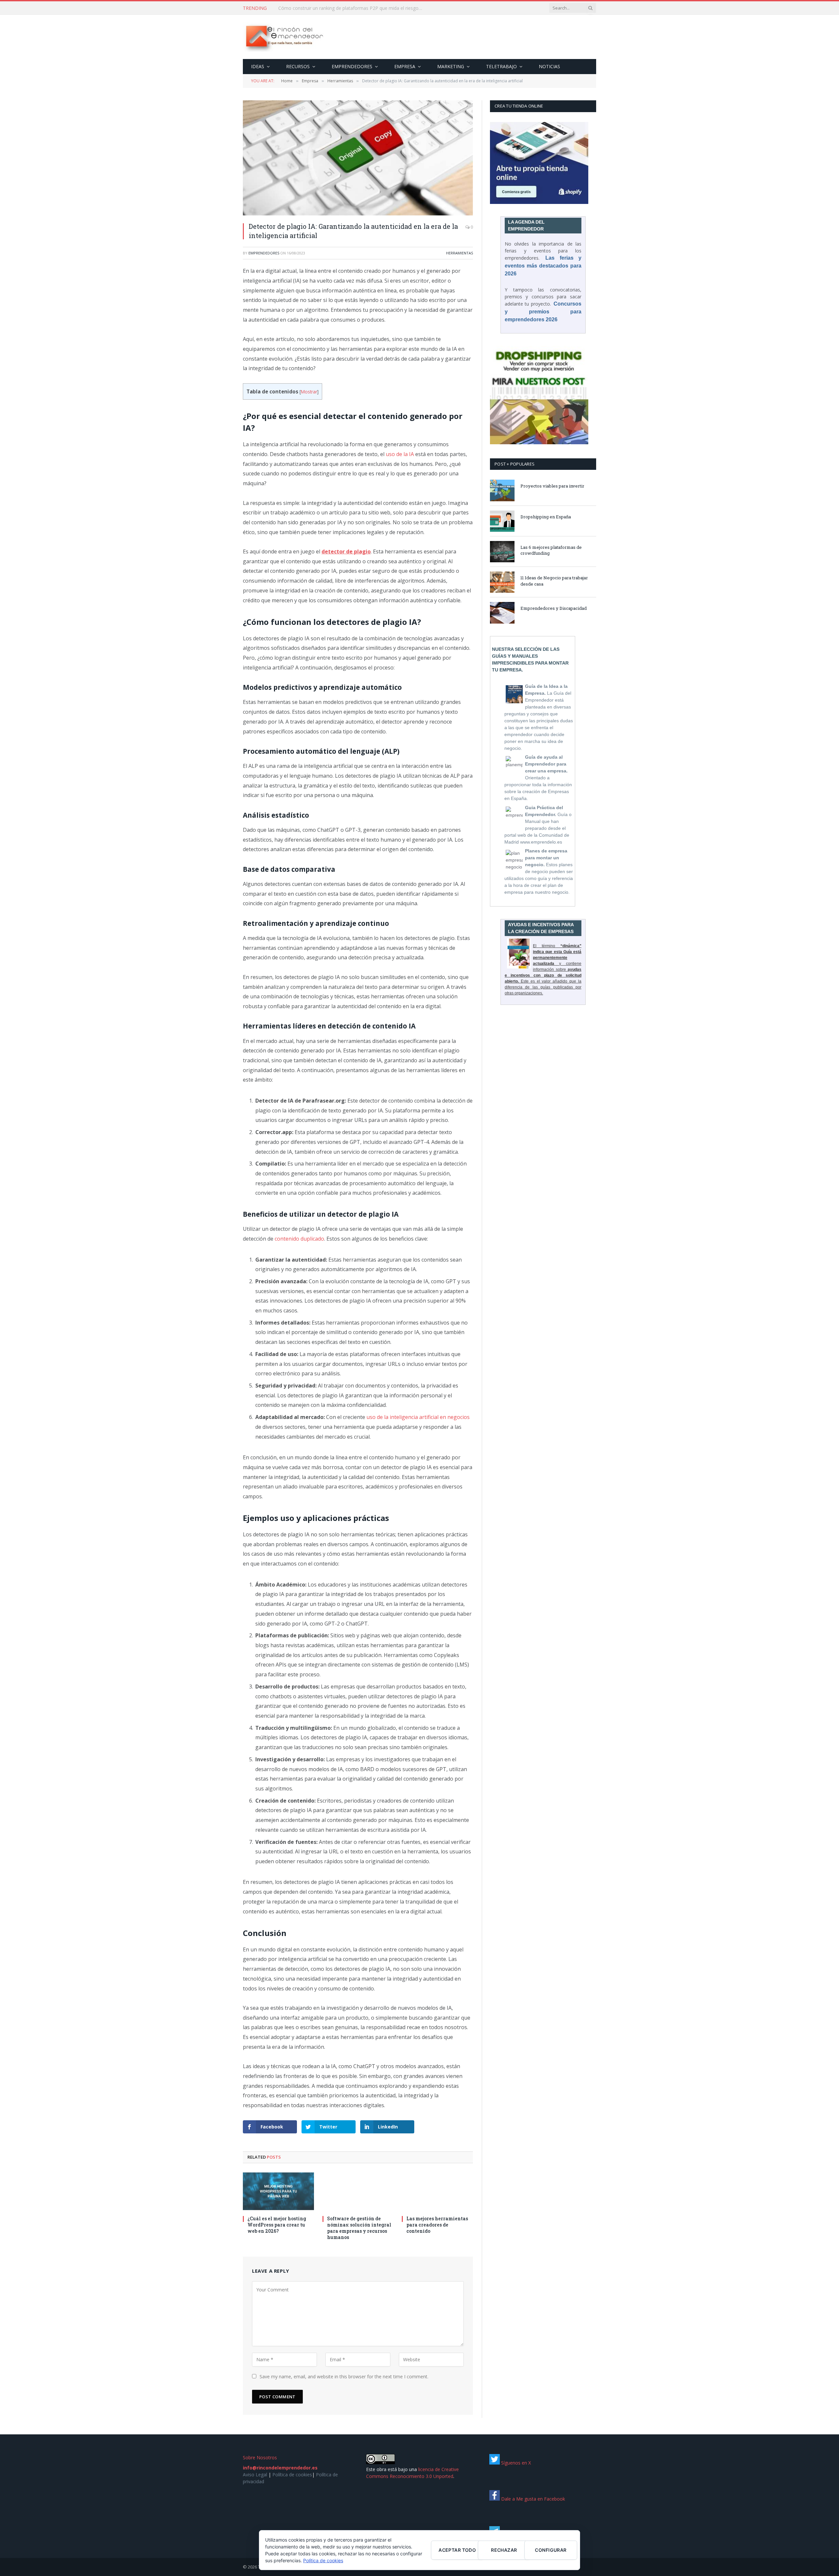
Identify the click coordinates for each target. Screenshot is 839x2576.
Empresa (405, 66)
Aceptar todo (457, 2550)
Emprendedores (352, 66)
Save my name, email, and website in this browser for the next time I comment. (344, 2376)
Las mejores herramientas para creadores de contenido (437, 2225)
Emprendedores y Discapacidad (554, 608)
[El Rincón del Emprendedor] (284, 37)
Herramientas (459, 253)
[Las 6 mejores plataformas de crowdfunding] (502, 552)
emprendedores (264, 253)
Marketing (451, 66)
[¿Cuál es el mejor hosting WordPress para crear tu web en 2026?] (278, 2191)
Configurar (551, 2550)
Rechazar (504, 2550)
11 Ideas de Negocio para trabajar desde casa (554, 581)
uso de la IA (400, 454)
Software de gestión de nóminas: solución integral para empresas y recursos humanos (359, 2228)
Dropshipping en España (546, 517)
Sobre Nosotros (260, 2457)
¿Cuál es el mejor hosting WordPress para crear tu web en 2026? (277, 2225)
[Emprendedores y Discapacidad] (502, 613)
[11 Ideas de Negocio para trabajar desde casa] (502, 582)
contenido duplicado (299, 1239)
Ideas (258, 66)
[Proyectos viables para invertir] (502, 490)
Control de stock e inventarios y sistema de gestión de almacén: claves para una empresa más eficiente (352, 8)
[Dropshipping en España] (502, 521)
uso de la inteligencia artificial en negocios (418, 1417)
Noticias (549, 66)
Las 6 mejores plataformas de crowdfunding (551, 550)
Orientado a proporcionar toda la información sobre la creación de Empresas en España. (538, 778)
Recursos (298, 66)
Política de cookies (292, 2475)
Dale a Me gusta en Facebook (532, 2499)
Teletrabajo (501, 66)
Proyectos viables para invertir (552, 486)
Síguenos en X (515, 2463)
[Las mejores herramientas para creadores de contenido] (437, 2191)
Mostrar (309, 392)
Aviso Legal (255, 2475)
